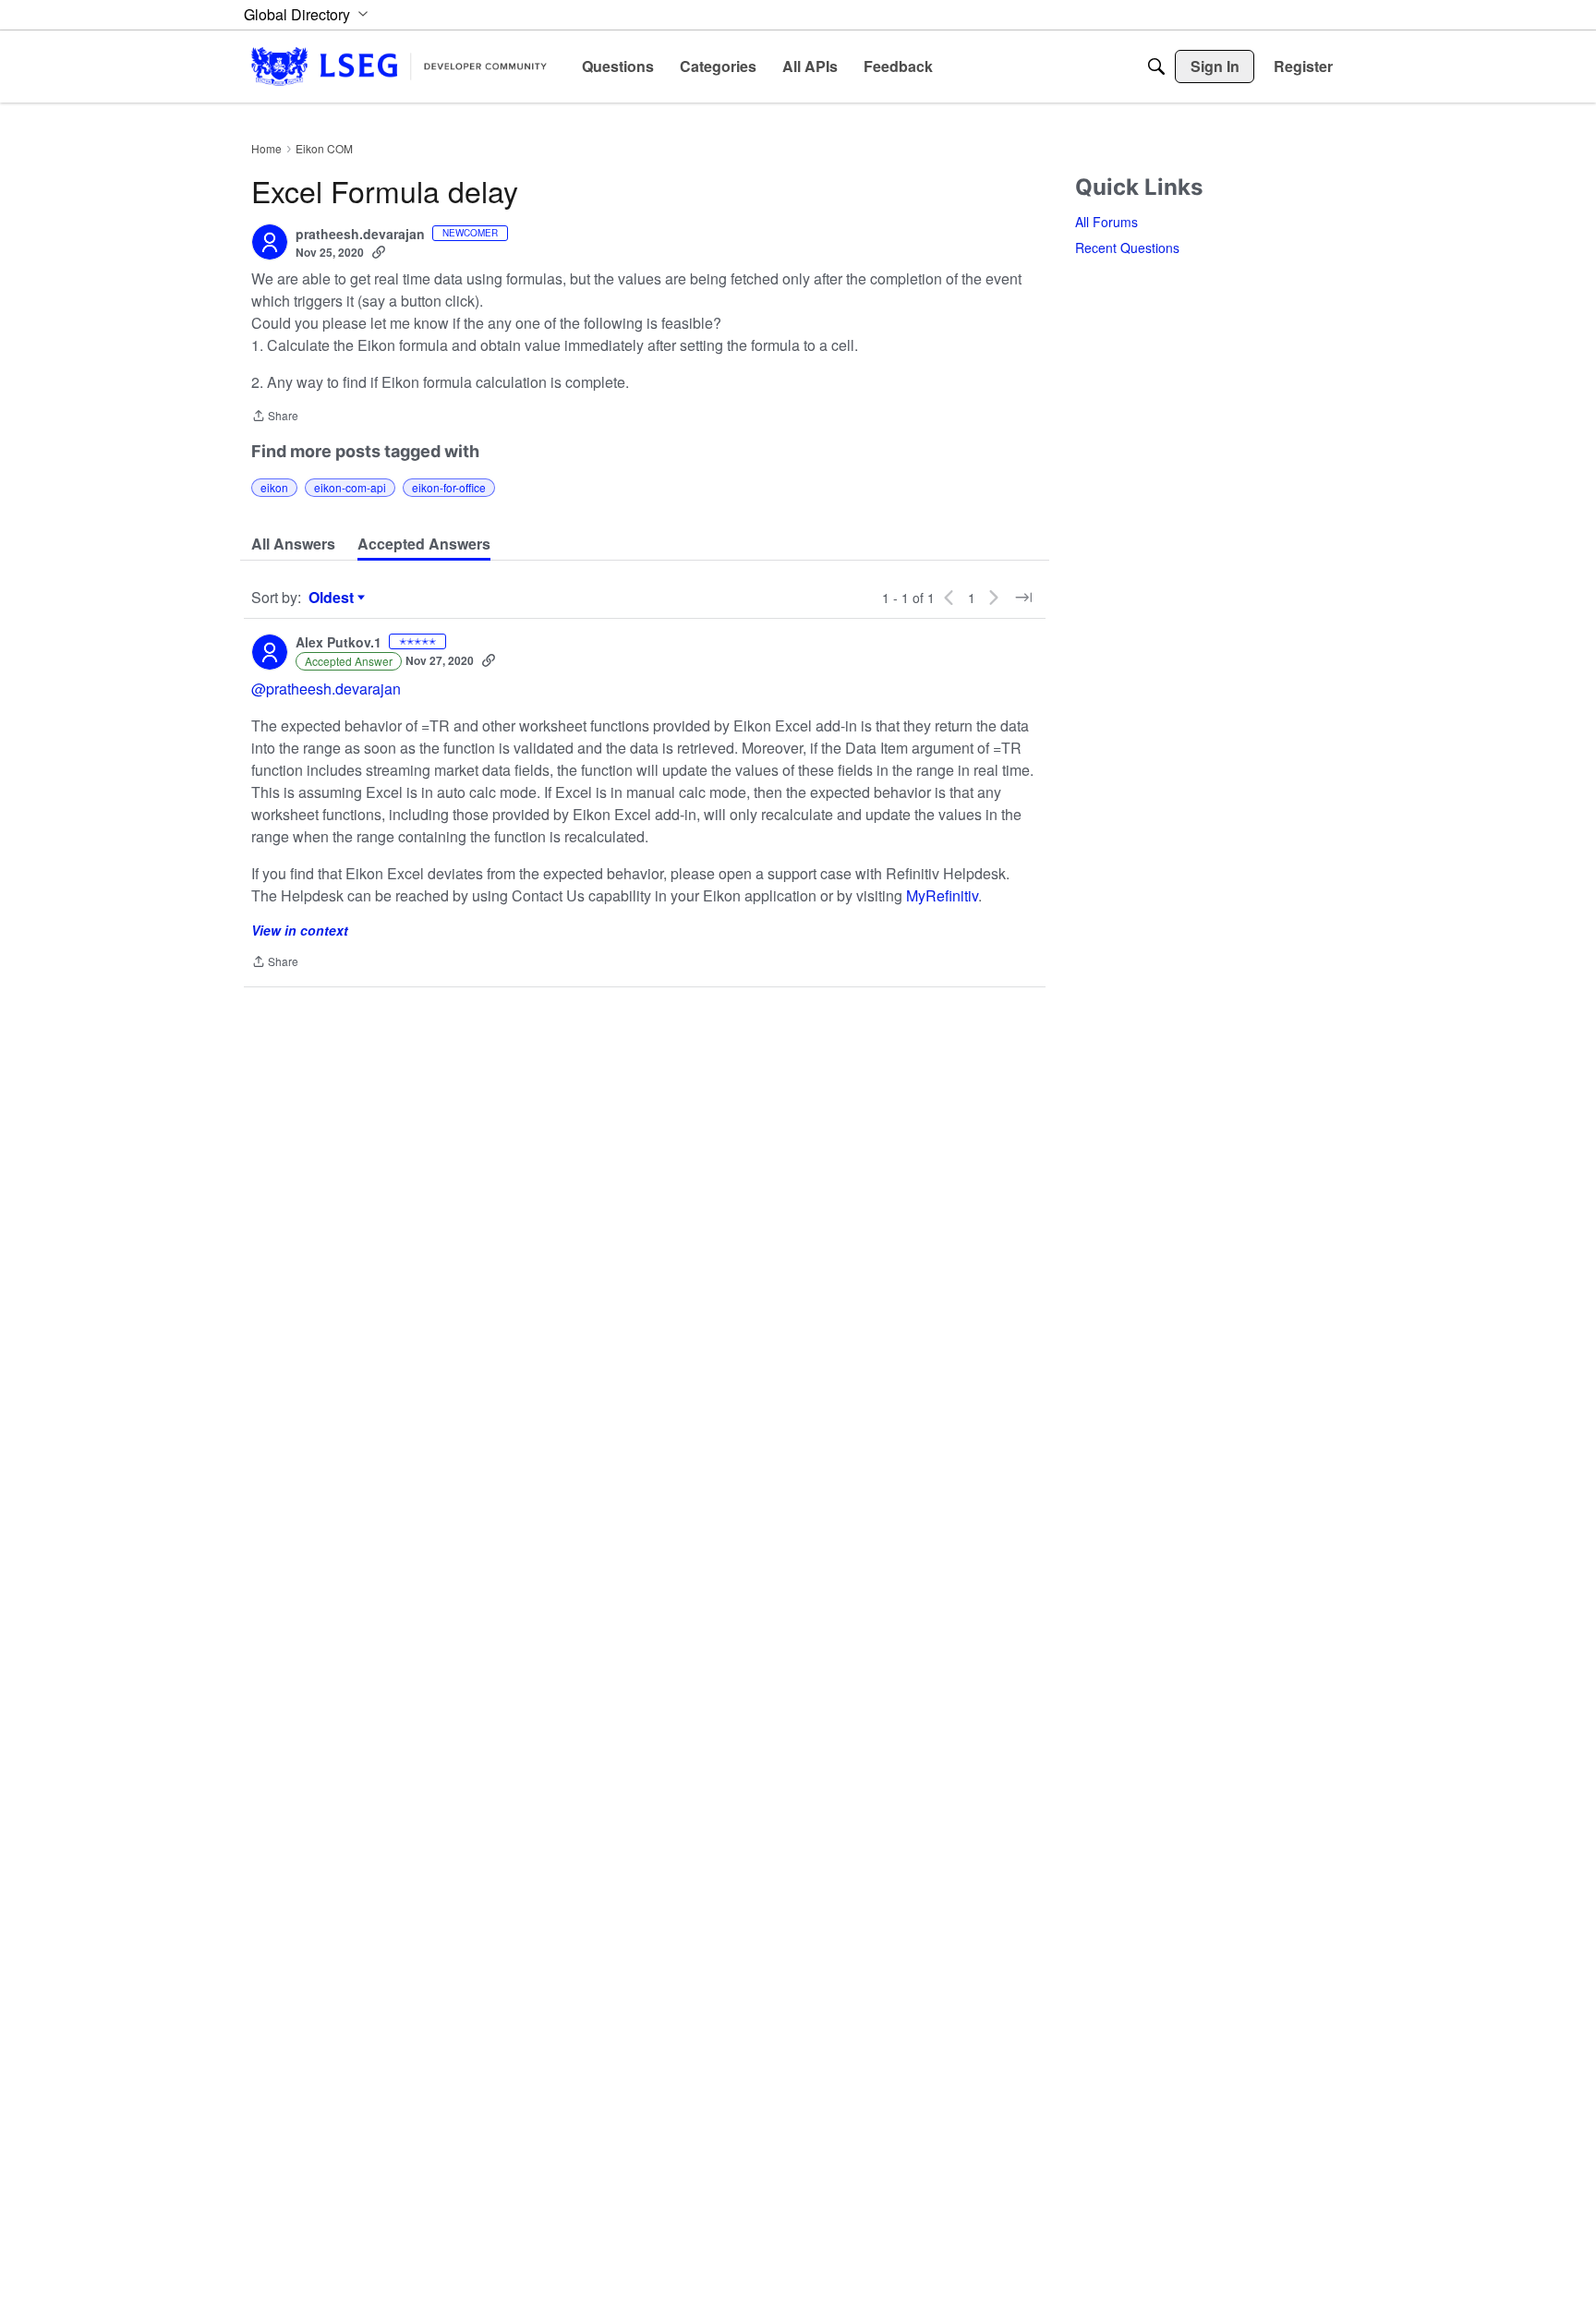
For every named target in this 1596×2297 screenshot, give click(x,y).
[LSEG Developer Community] (399, 66)
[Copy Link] (379, 252)
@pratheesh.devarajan (326, 689)
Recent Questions (1127, 248)
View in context (300, 930)
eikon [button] (274, 487)
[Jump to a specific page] (1023, 598)
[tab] (293, 544)
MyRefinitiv (942, 895)
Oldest (333, 598)
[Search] (1156, 66)
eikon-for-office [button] (449, 487)
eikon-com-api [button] (350, 487)
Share (275, 417)
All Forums (1106, 222)
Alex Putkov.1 (339, 643)
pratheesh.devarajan (360, 235)
